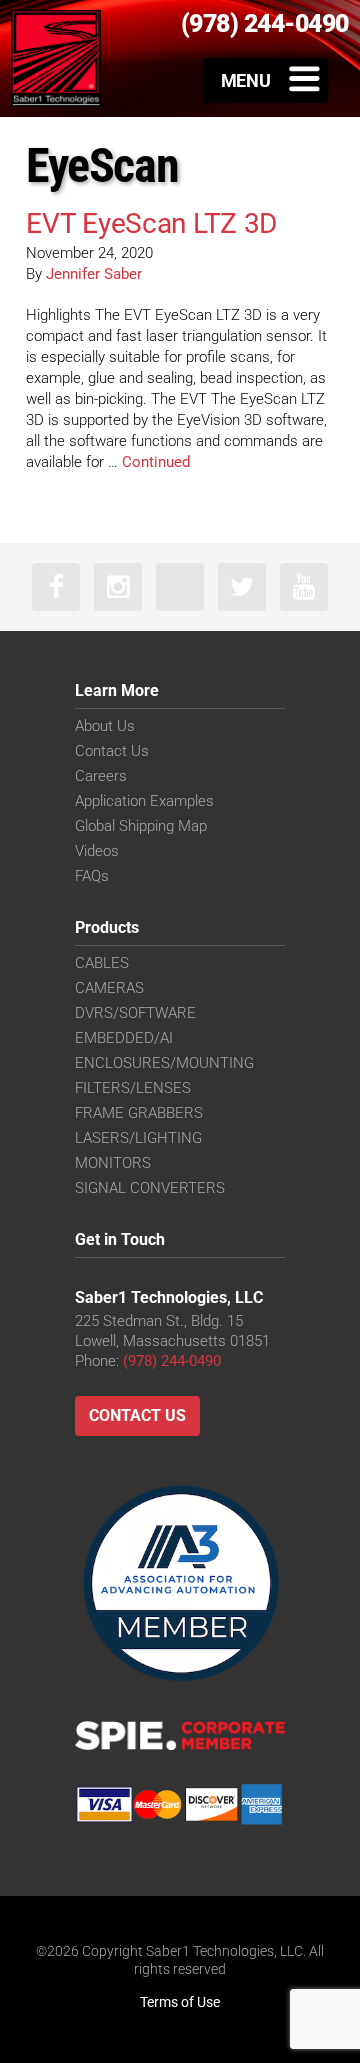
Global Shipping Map (141, 826)
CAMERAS (109, 988)
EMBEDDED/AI (124, 1038)
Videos (97, 851)
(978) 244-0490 (172, 1361)
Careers (101, 776)
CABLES (102, 963)
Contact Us (112, 751)
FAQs (92, 876)
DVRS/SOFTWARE (135, 1013)
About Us (105, 726)
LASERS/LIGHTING (138, 1138)
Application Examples (144, 801)
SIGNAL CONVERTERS (150, 1188)
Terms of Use (180, 2002)
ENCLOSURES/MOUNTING (164, 1063)
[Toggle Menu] (266, 80)
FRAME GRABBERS (139, 1113)
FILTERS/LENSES (133, 1088)
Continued (156, 462)
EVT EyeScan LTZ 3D (151, 223)
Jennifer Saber (94, 274)
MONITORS (113, 1163)
